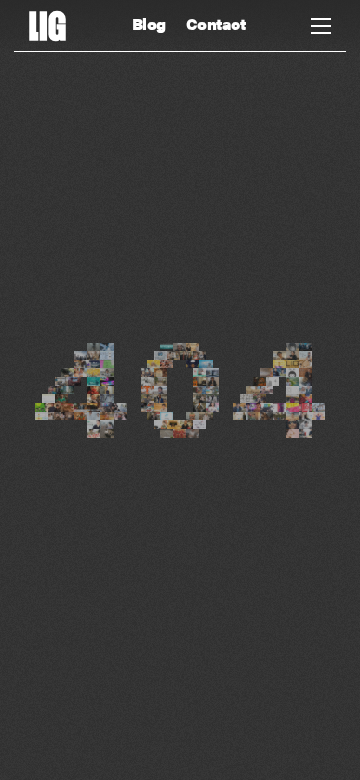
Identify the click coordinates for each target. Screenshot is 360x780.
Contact (216, 24)
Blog (149, 24)
